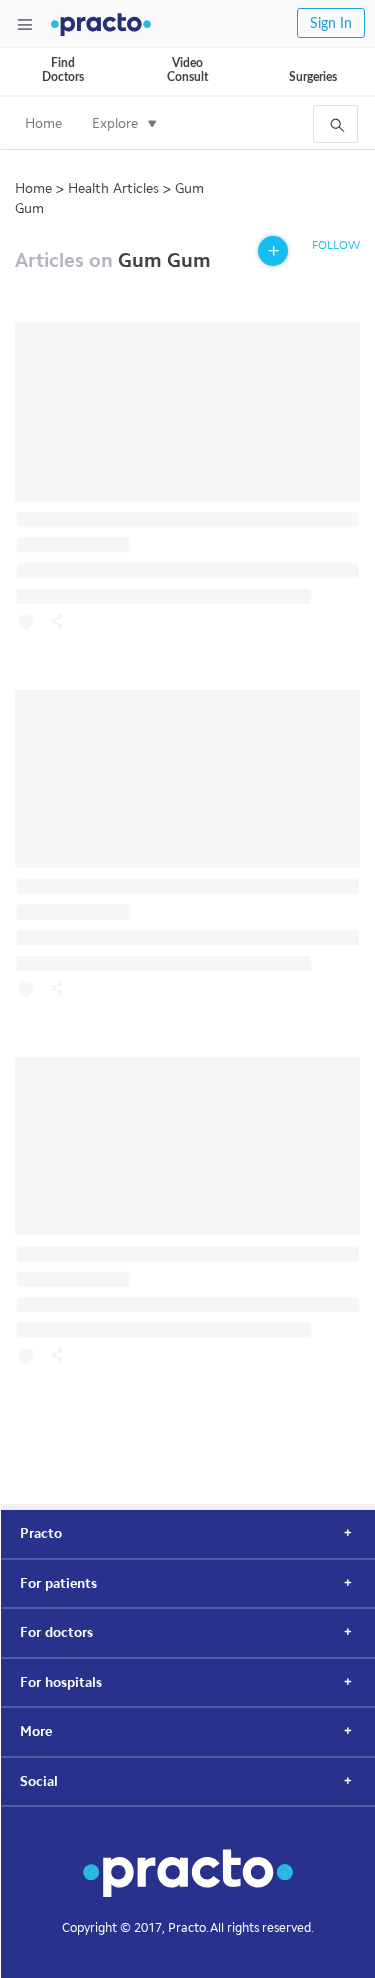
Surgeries (313, 77)
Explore (115, 123)
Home (43, 123)
